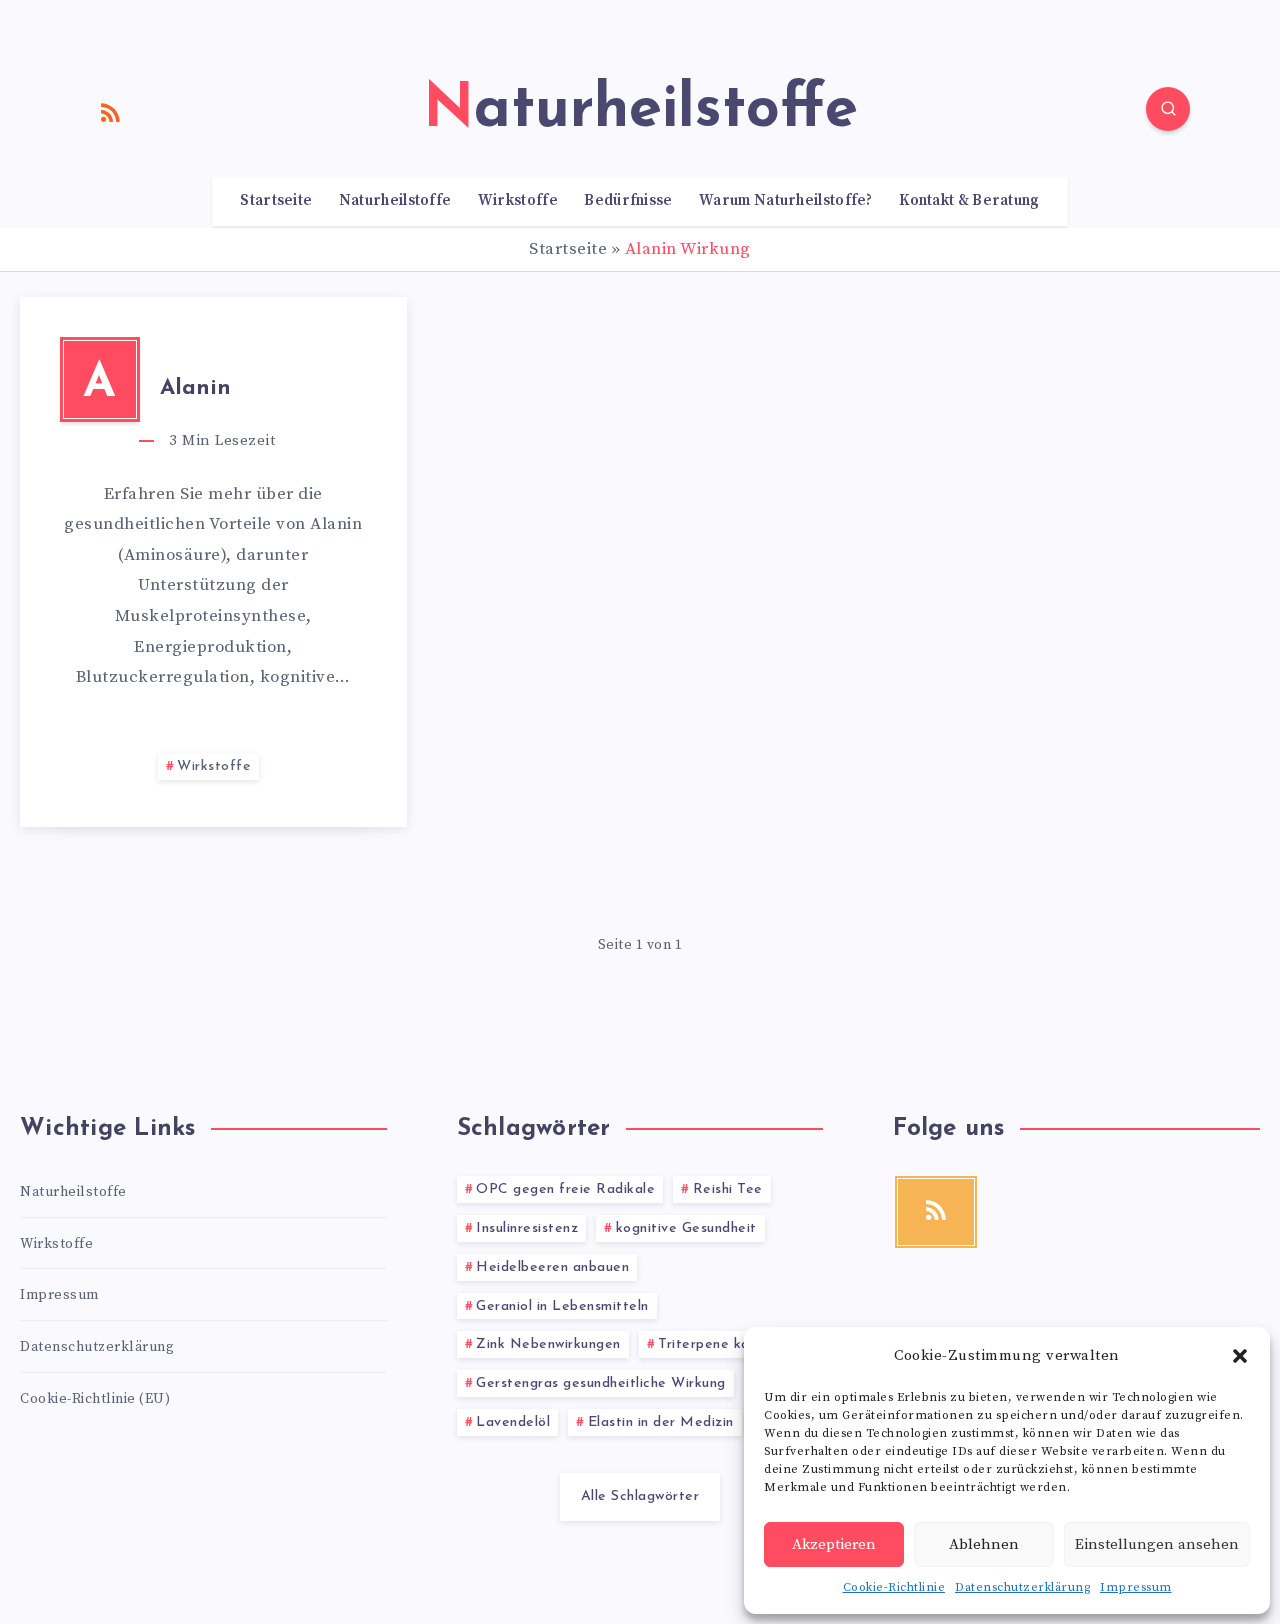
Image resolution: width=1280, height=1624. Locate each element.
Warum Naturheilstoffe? (786, 201)
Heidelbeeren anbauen (552, 1267)
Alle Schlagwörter (640, 1496)
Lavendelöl (513, 1422)
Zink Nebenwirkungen (548, 1344)
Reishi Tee (728, 1189)
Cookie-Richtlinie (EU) (95, 1399)
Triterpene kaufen (719, 1344)
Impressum (1136, 1587)
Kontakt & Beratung (969, 201)
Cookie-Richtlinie (894, 1587)
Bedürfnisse (628, 201)
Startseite (276, 201)
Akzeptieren (834, 1544)
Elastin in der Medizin (661, 1422)
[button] (1240, 1356)
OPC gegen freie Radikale (565, 1189)
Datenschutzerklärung (1022, 1587)
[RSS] (111, 112)
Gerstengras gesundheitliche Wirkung (601, 1383)
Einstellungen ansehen (1157, 1544)
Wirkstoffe (518, 201)
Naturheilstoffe (395, 201)
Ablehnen (984, 1544)
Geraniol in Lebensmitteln (562, 1306)
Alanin (195, 388)
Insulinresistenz (527, 1228)
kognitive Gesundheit (686, 1228)
